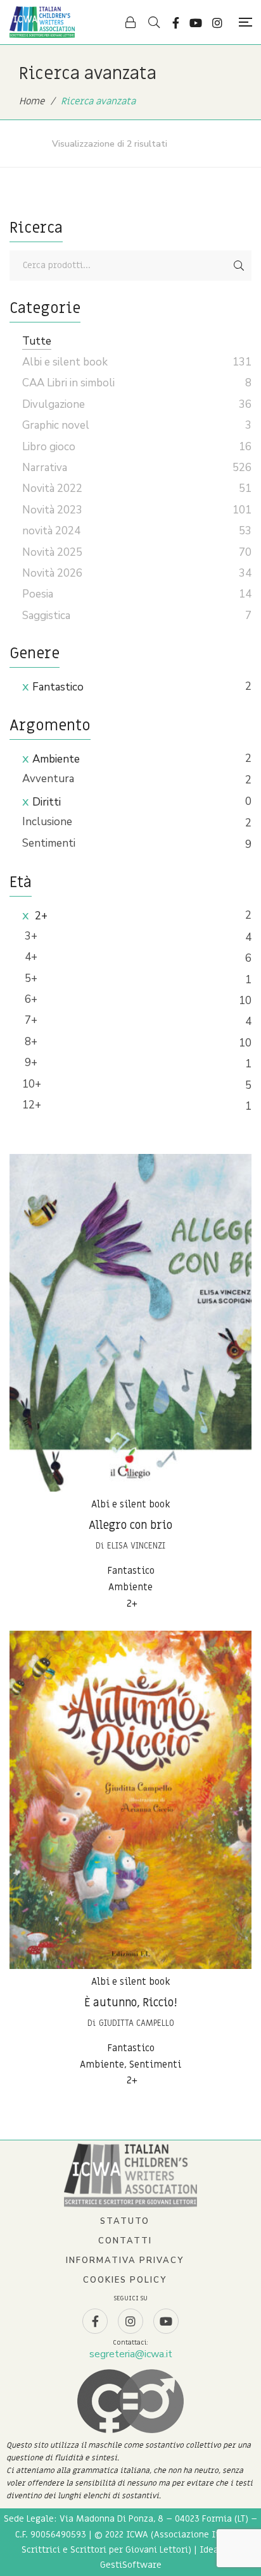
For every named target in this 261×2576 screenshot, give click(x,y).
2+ (40, 916)
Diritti (47, 802)
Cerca (239, 266)
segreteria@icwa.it (131, 2354)
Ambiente (56, 759)
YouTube (196, 23)
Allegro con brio (130, 1525)
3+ (30, 936)
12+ (32, 1105)
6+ (30, 999)
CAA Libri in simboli (68, 383)
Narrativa (45, 468)
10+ (32, 1084)
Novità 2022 (52, 488)
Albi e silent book (131, 1504)
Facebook (176, 23)
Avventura (48, 779)
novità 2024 (51, 531)
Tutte (37, 341)
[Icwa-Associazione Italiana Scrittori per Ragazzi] (42, 22)
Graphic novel (56, 425)
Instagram (217, 23)
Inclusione (47, 822)
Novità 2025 (52, 552)
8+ (30, 1042)
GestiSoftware (131, 2565)
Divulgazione (54, 404)
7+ (30, 1020)
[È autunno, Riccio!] (130, 1800)
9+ (30, 1063)
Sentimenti (49, 843)
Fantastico (58, 687)
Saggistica (46, 616)
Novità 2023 (52, 510)
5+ (30, 978)
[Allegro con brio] (130, 1323)
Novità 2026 (52, 573)
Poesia (38, 594)
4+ (30, 957)
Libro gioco (49, 447)
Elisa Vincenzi (136, 1546)
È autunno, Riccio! (131, 2003)
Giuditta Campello (137, 2023)
